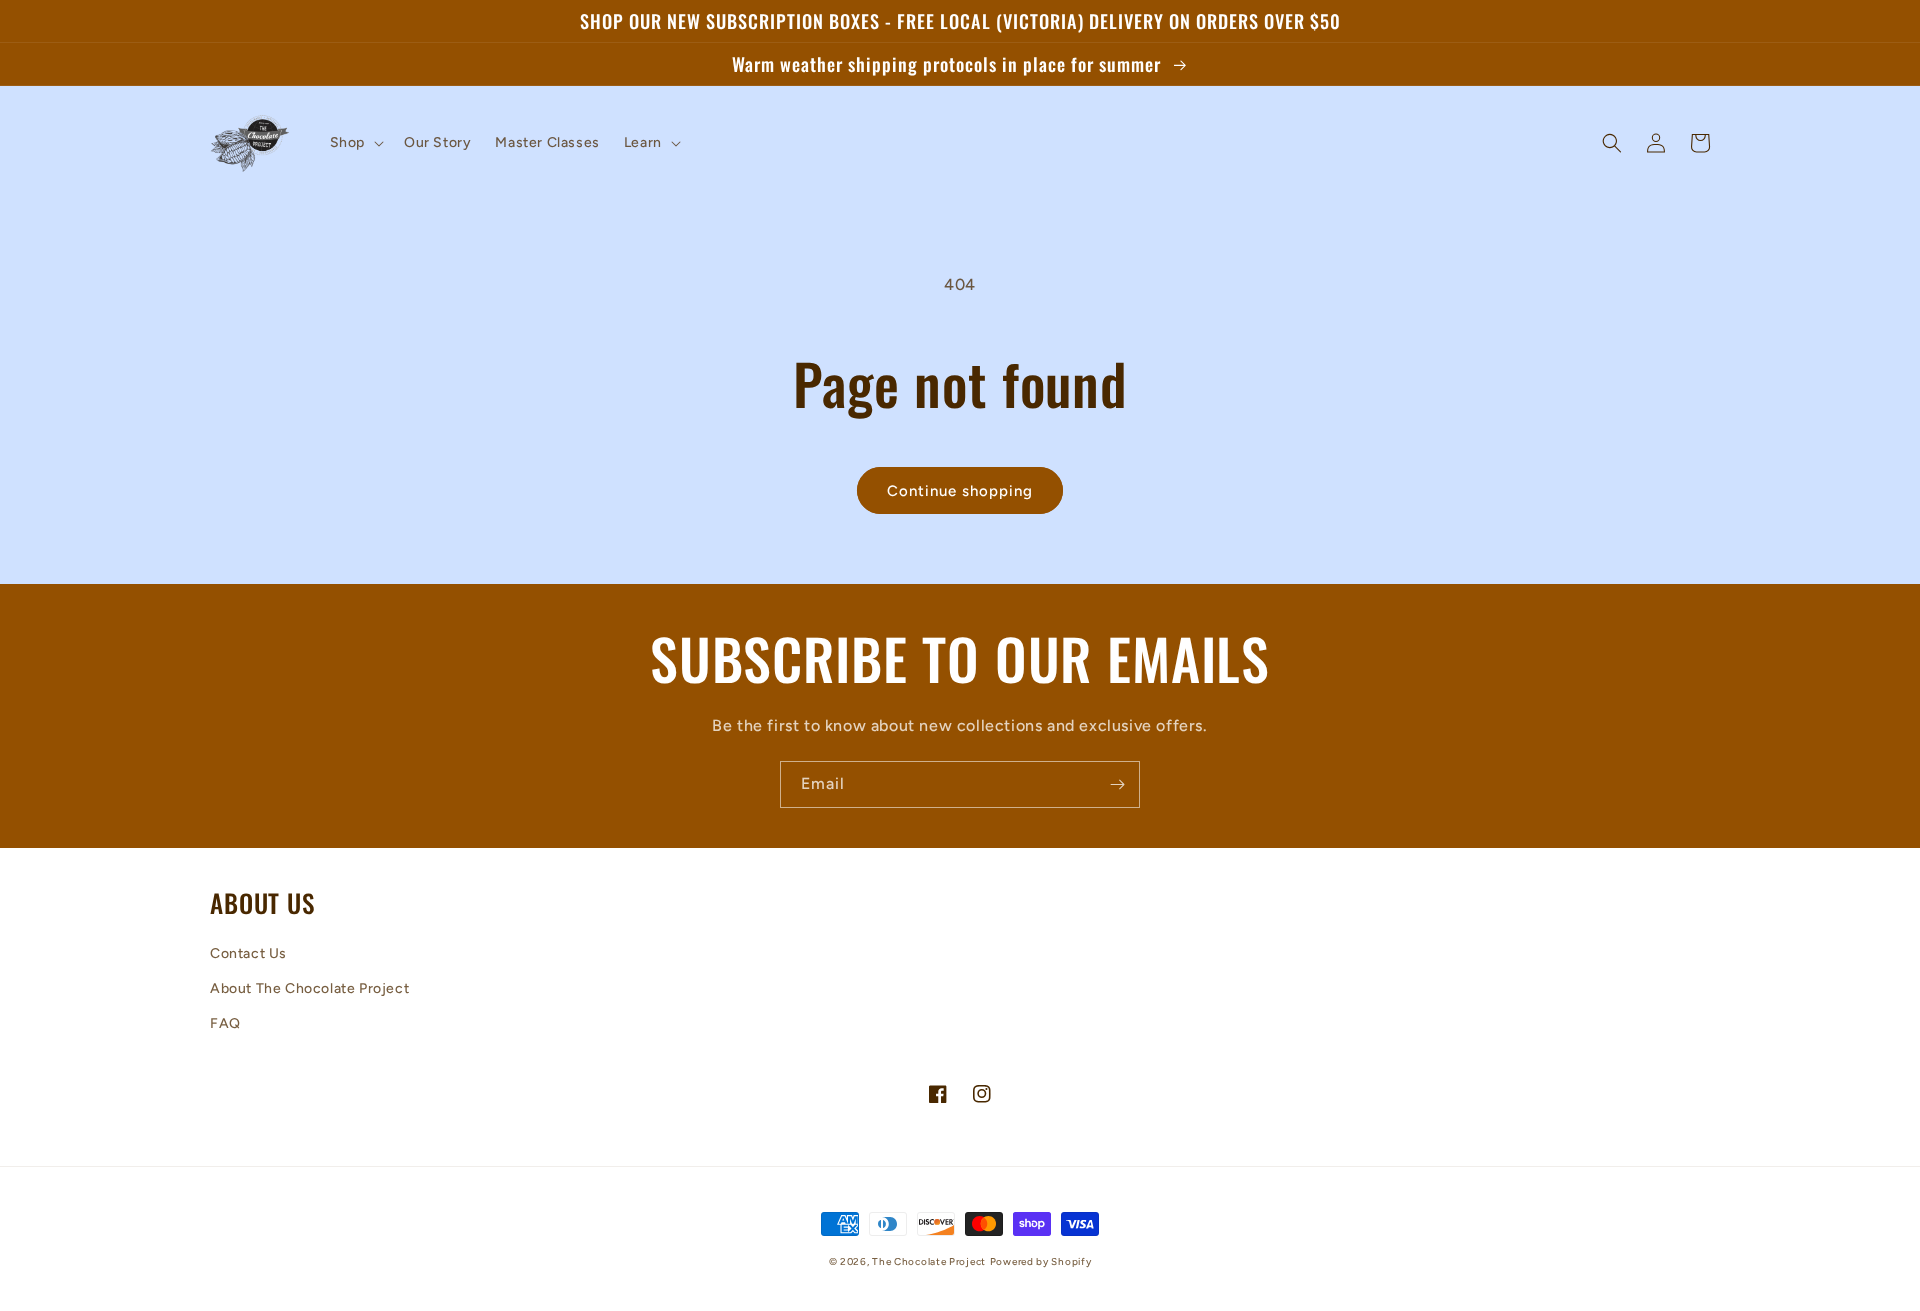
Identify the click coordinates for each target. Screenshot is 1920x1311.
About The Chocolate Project (309, 988)
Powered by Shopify (1041, 1261)
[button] (355, 143)
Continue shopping (960, 491)
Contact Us (248, 953)
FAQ (225, 1023)
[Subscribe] (1117, 784)
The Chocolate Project (929, 1261)
